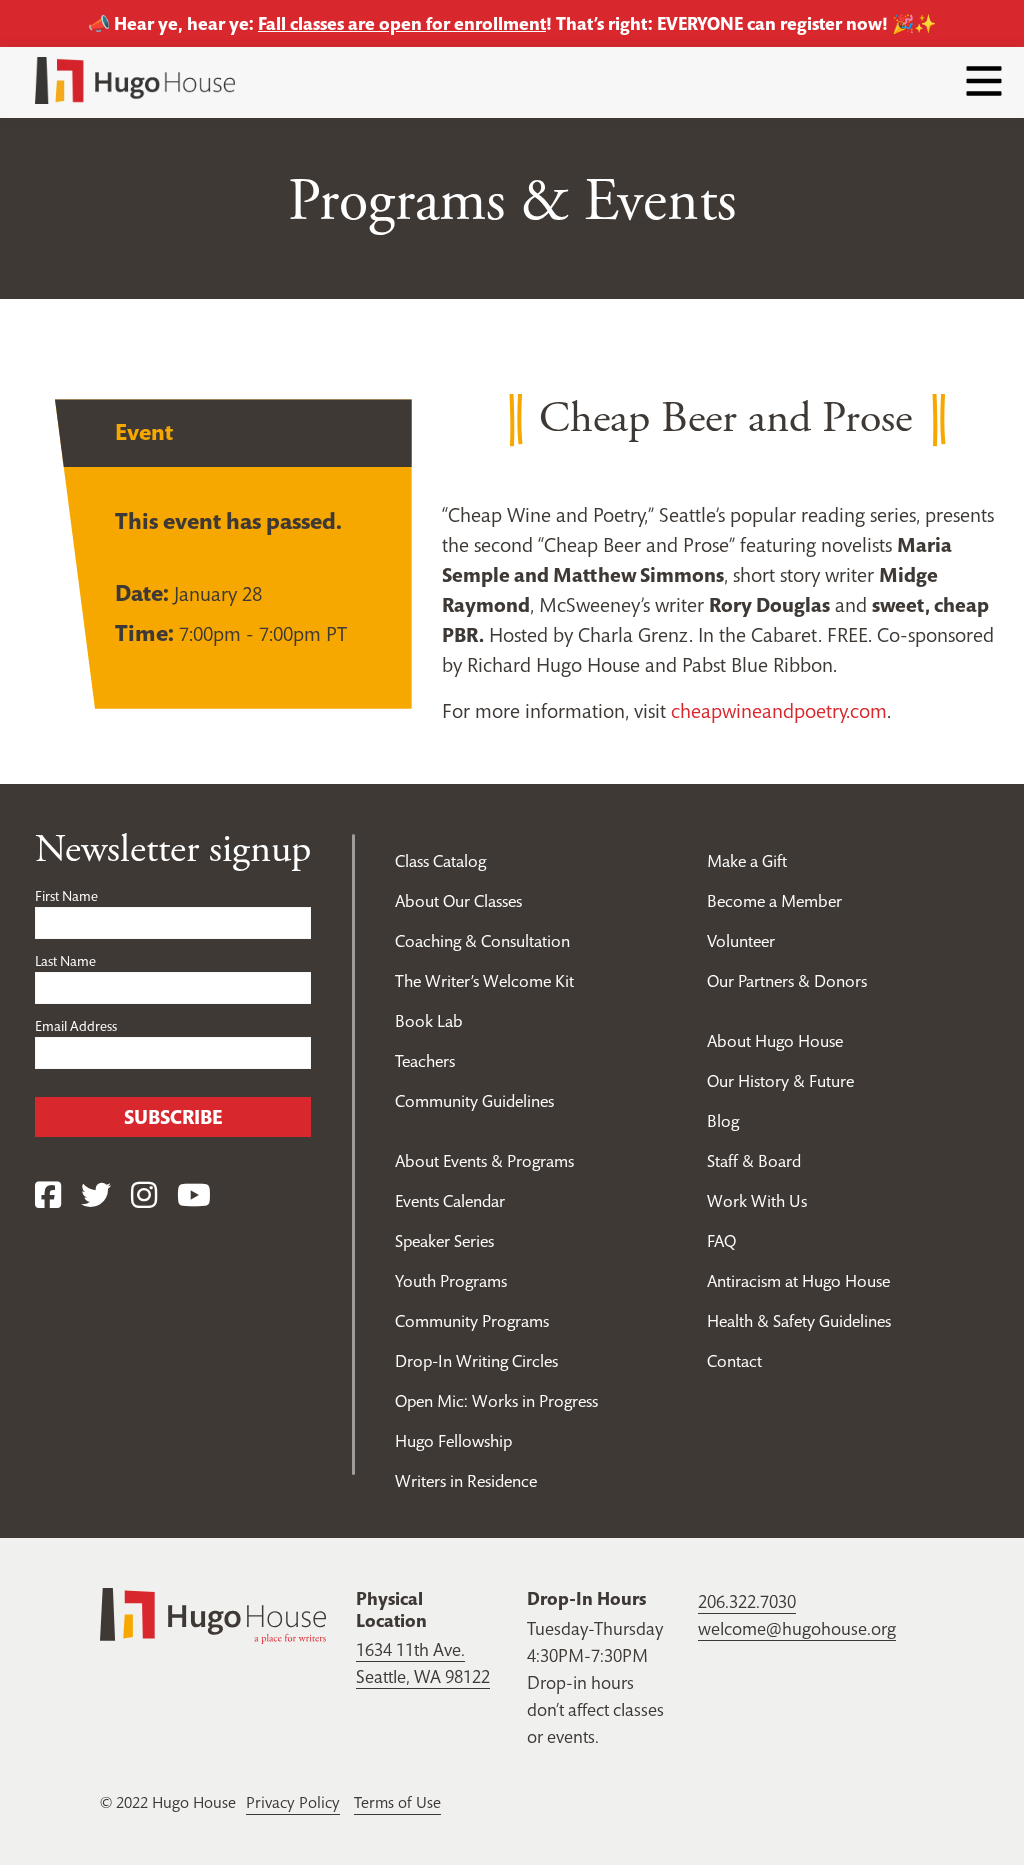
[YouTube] (194, 1195)
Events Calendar (450, 1201)
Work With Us (757, 1201)
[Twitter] (96, 1195)
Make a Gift (747, 861)
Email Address (76, 1026)
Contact (734, 1361)
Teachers (425, 1061)
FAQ (721, 1241)
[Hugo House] (213, 1614)
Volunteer (741, 941)
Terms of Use (397, 1802)
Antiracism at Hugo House (798, 1281)
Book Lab (429, 1021)
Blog (723, 1121)
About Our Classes (458, 901)
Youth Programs (451, 1281)
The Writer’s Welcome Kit (484, 981)
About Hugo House (775, 1041)
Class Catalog (440, 861)
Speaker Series (444, 1241)
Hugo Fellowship (453, 1441)
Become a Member (774, 901)
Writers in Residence (466, 1481)
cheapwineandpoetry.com (779, 711)
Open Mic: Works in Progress (496, 1401)
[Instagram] (144, 1195)
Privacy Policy (293, 1802)
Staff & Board (754, 1161)
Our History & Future (780, 1081)
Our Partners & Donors (787, 981)
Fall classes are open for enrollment (402, 23)
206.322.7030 (747, 1601)
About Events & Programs (484, 1161)
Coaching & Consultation (482, 941)
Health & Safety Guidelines (799, 1321)
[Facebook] (48, 1195)
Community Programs (472, 1321)
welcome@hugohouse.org (797, 1628)
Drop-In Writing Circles (476, 1361)
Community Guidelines (474, 1101)
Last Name (65, 961)
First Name (66, 896)
